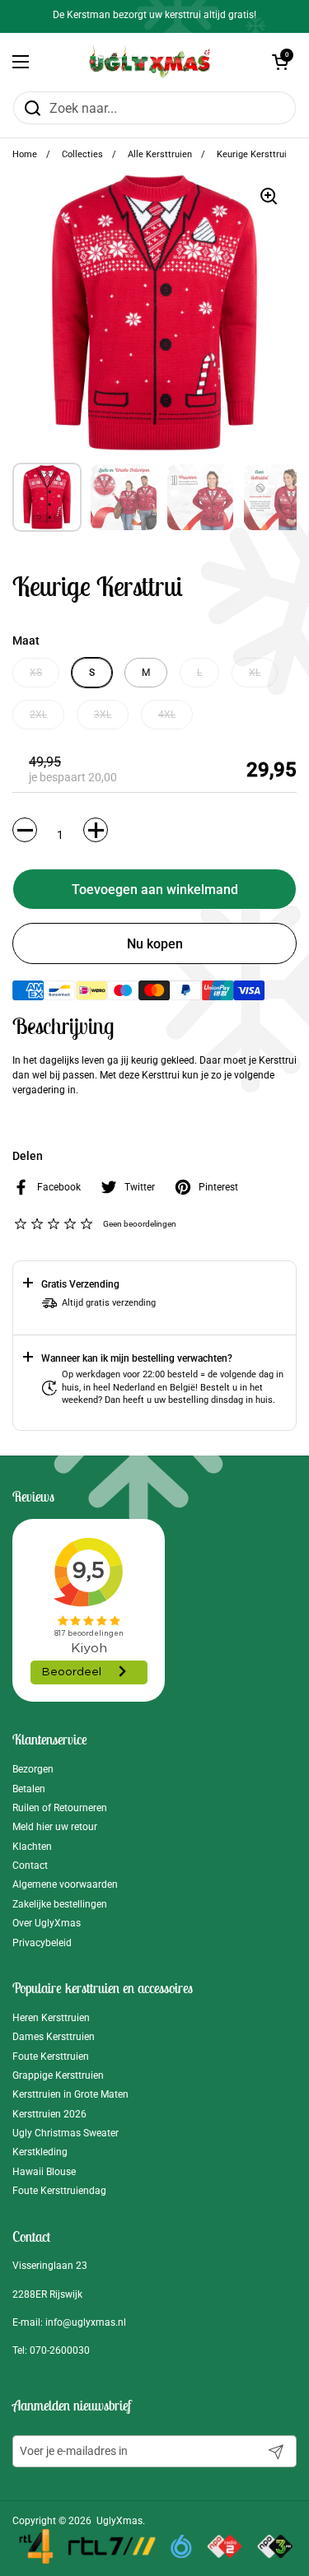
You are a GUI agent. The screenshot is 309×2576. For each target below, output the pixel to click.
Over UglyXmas (47, 1923)
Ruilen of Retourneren (60, 1808)
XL (255, 673)
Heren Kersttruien (51, 2018)
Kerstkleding (40, 2152)
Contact (30, 1866)
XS (36, 673)
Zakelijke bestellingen (60, 1904)
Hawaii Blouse (44, 2172)
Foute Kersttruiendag (59, 2191)
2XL (38, 715)
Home (25, 154)
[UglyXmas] (151, 62)
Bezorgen (33, 1769)
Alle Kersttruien (160, 154)
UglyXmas (119, 2521)
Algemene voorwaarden (65, 1884)
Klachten (32, 1847)
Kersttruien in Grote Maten (70, 2094)
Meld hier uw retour (55, 1827)
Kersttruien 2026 (49, 2114)
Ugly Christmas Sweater (66, 2133)
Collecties (82, 154)
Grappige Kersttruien (58, 2075)
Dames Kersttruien (54, 2037)
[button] (280, 62)
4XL (167, 715)
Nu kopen (155, 944)
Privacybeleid (42, 1943)
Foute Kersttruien (51, 2057)
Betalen (29, 1789)
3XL (103, 715)
